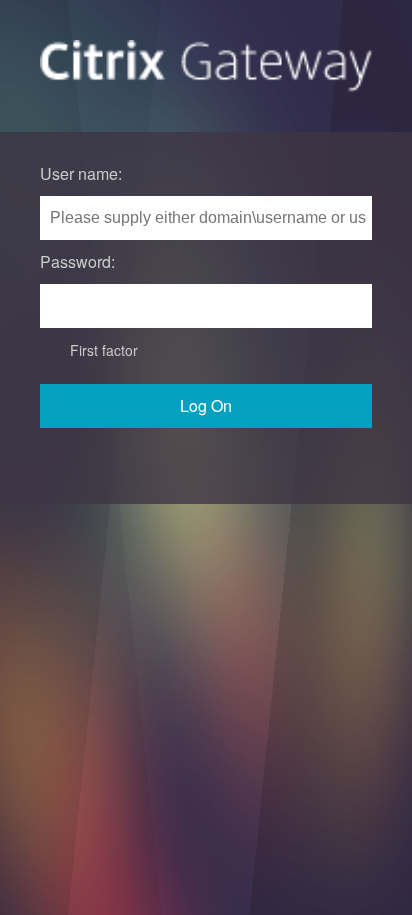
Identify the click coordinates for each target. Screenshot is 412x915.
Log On (206, 405)
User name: (81, 173)
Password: (77, 261)
